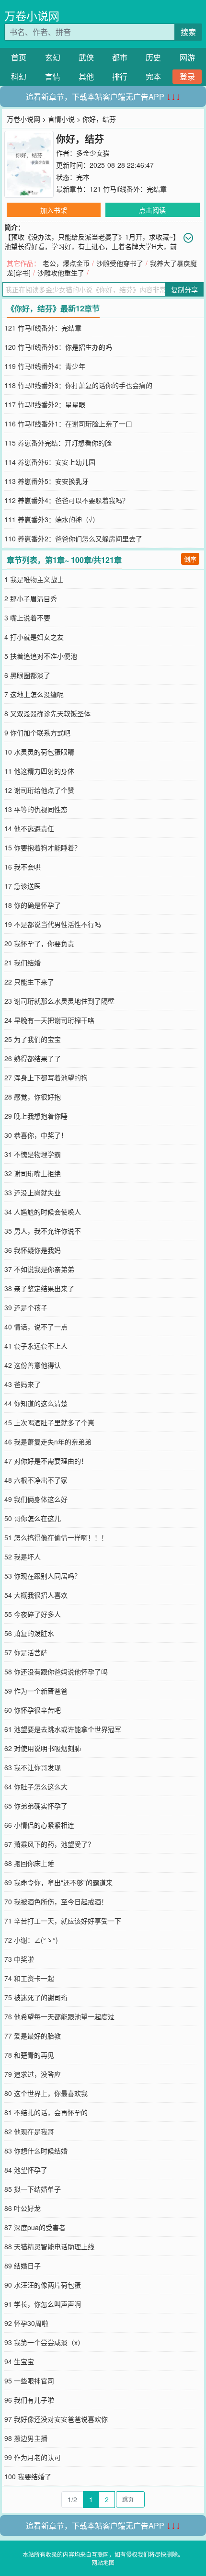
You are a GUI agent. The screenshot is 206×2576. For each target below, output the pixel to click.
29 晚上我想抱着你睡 (36, 1116)
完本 (153, 76)
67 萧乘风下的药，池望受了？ (49, 1844)
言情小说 (61, 119)
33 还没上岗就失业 (33, 1192)
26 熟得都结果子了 (33, 1058)
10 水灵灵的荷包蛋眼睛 (39, 752)
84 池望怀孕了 (26, 2170)
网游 (187, 57)
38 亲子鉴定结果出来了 (39, 1288)
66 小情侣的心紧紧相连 (39, 1825)
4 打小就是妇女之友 (34, 637)
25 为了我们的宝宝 (33, 1039)
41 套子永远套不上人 (36, 1346)
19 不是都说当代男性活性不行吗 (53, 924)
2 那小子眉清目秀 (31, 598)
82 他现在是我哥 (29, 2131)
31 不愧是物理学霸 (33, 1154)
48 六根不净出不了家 (36, 1480)
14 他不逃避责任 (29, 828)
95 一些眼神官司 (29, 2381)
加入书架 (54, 210)
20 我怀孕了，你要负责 (39, 943)
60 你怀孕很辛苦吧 (33, 1710)
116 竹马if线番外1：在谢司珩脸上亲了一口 (68, 424)
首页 (19, 57)
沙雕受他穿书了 (120, 263)
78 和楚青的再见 (29, 2055)
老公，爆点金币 (66, 263)
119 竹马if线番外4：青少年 (45, 366)
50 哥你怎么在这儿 (33, 1518)
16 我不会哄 (23, 867)
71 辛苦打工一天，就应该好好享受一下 (63, 1921)
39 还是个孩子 (26, 1307)
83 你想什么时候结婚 (36, 2151)
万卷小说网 (32, 16)
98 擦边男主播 (26, 2438)
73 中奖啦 (19, 1959)
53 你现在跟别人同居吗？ (43, 1576)
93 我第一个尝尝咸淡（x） (44, 2342)
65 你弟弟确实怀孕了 (36, 1806)
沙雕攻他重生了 (61, 273)
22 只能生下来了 (29, 982)
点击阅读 (152, 210)
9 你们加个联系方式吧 (37, 733)
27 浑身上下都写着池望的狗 (46, 1077)
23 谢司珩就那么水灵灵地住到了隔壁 (59, 1001)
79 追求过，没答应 (33, 2074)
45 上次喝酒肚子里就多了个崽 (49, 1422)
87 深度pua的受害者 (35, 2227)
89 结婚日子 (23, 2266)
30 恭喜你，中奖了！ (36, 1135)
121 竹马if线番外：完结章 (128, 189)
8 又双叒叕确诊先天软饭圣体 (47, 713)
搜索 (188, 32)
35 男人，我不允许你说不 (43, 1231)
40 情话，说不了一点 (36, 1327)
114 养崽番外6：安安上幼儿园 (50, 462)
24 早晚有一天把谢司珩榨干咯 (49, 1020)
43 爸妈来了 (23, 1384)
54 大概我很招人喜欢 (36, 1595)
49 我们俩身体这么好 (36, 1499)
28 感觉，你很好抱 (33, 1097)
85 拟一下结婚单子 (33, 2189)
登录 (187, 76)
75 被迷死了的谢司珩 (36, 1997)
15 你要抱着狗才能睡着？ (43, 847)
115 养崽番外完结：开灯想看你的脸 (58, 443)
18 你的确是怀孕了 (33, 905)
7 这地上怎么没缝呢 (34, 694)
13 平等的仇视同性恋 (36, 809)
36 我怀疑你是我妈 (33, 1250)
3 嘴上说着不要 (27, 618)
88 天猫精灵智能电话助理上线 (49, 2246)
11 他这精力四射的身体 (39, 771)
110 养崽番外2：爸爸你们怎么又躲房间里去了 (73, 538)
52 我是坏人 (23, 1557)
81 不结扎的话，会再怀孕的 (46, 2112)
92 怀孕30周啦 (26, 2323)
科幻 (19, 76)
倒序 (190, 559)
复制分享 (184, 289)
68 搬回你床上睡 (29, 1863)
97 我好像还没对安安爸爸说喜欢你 (56, 2419)
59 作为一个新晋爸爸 (36, 1691)
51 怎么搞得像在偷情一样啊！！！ (56, 1537)
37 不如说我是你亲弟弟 (39, 1269)
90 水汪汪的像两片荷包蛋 (43, 2285)
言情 (53, 76)
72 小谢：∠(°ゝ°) (31, 1940)
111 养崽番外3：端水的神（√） (52, 519)
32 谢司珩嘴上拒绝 (33, 1173)
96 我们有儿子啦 (29, 2400)
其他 (86, 76)
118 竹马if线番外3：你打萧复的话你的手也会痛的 (78, 385)
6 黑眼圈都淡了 (27, 675)
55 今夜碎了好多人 (33, 1614)
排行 (120, 76)
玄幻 (53, 57)
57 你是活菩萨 (26, 1652)
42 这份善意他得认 (33, 1365)
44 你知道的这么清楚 (36, 1403)
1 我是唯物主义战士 (34, 579)
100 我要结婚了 (28, 2476)
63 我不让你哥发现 (33, 1767)
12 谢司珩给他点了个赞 (39, 790)
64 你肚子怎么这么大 (36, 1786)
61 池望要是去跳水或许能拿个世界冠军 (63, 1729)
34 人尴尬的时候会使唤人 (43, 1212)
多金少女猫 (93, 153)
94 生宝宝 (19, 2361)
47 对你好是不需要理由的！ (46, 1461)
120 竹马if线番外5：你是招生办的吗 (58, 347)
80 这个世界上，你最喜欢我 (46, 2093)
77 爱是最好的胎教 (33, 2036)
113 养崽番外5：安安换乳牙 (46, 481)
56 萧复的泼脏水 (29, 1633)
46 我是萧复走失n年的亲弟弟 (48, 1442)
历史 (153, 57)
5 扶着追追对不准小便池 (41, 656)
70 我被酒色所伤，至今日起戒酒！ (56, 1901)
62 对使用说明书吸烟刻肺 (43, 1748)
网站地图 (103, 2562)
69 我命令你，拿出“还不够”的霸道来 (58, 1882)
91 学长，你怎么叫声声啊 (43, 2304)
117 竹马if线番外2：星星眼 (45, 404)
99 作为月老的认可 (33, 2457)
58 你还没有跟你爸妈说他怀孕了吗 (56, 1672)
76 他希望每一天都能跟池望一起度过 (59, 2016)
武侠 (86, 57)
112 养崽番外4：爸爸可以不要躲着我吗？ (67, 500)
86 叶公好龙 (23, 2208)
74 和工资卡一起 (29, 1978)
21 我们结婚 (23, 962)
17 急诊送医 (23, 886)
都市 (120, 57)
